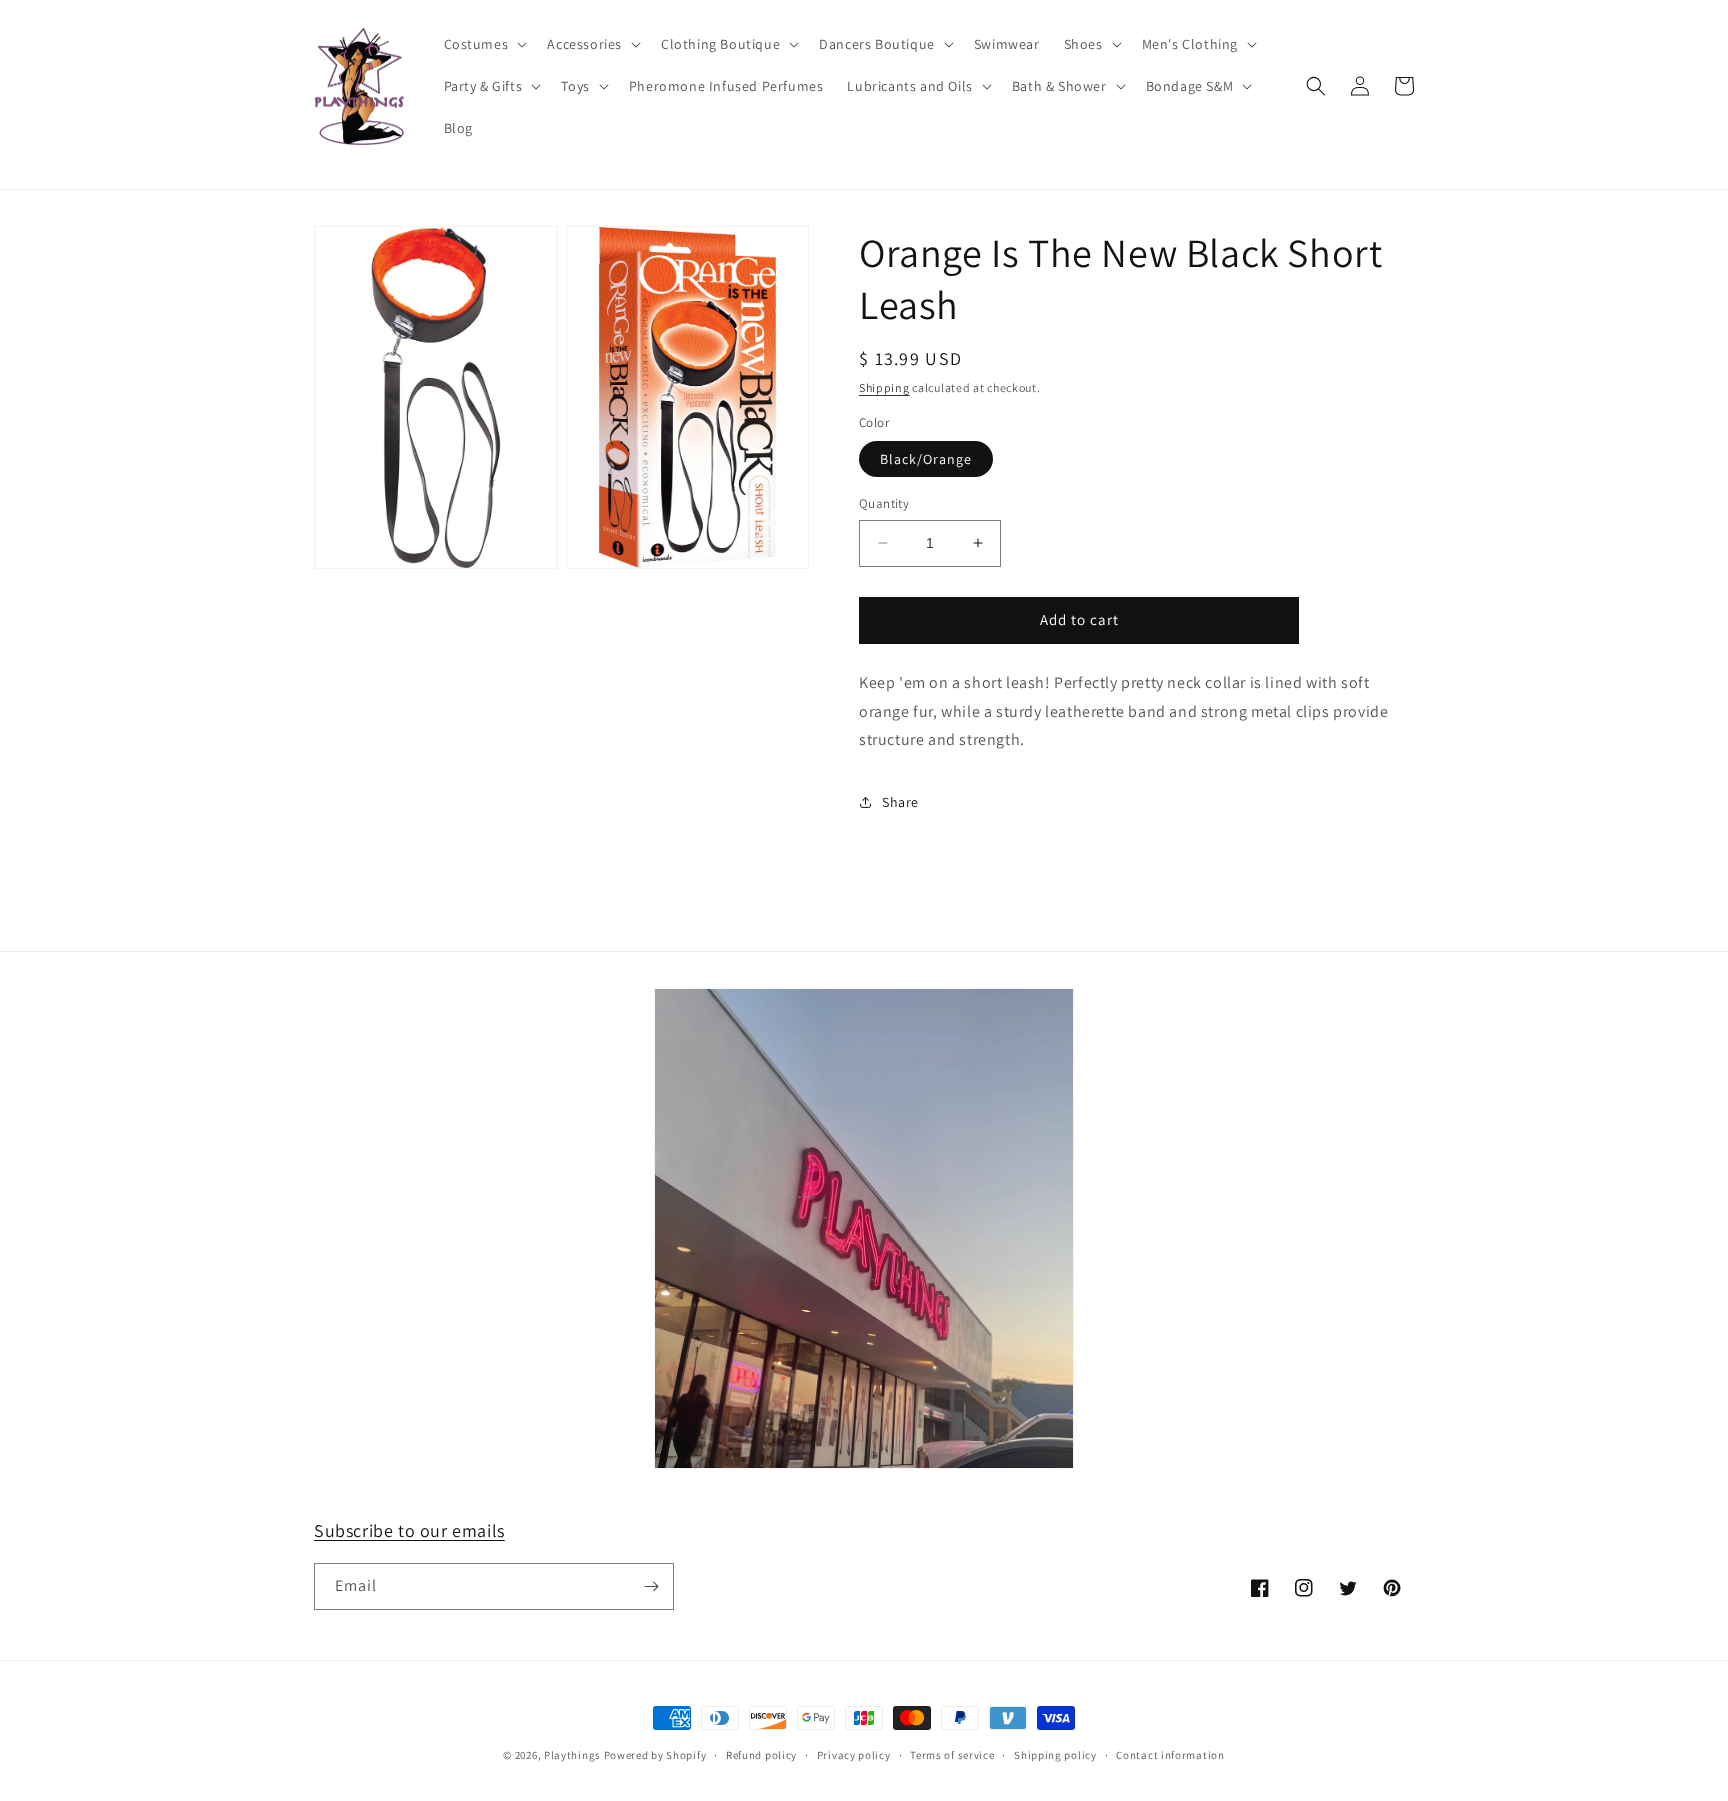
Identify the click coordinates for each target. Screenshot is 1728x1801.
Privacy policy (854, 1755)
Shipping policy (1055, 1755)
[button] (484, 44)
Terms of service (952, 1755)
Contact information (1170, 1755)
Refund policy (761, 1755)
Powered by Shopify (655, 1755)
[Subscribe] (651, 1586)
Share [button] (900, 802)
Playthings (572, 1755)
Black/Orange (926, 459)
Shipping (884, 387)
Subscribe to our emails (409, 1530)
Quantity (884, 503)
